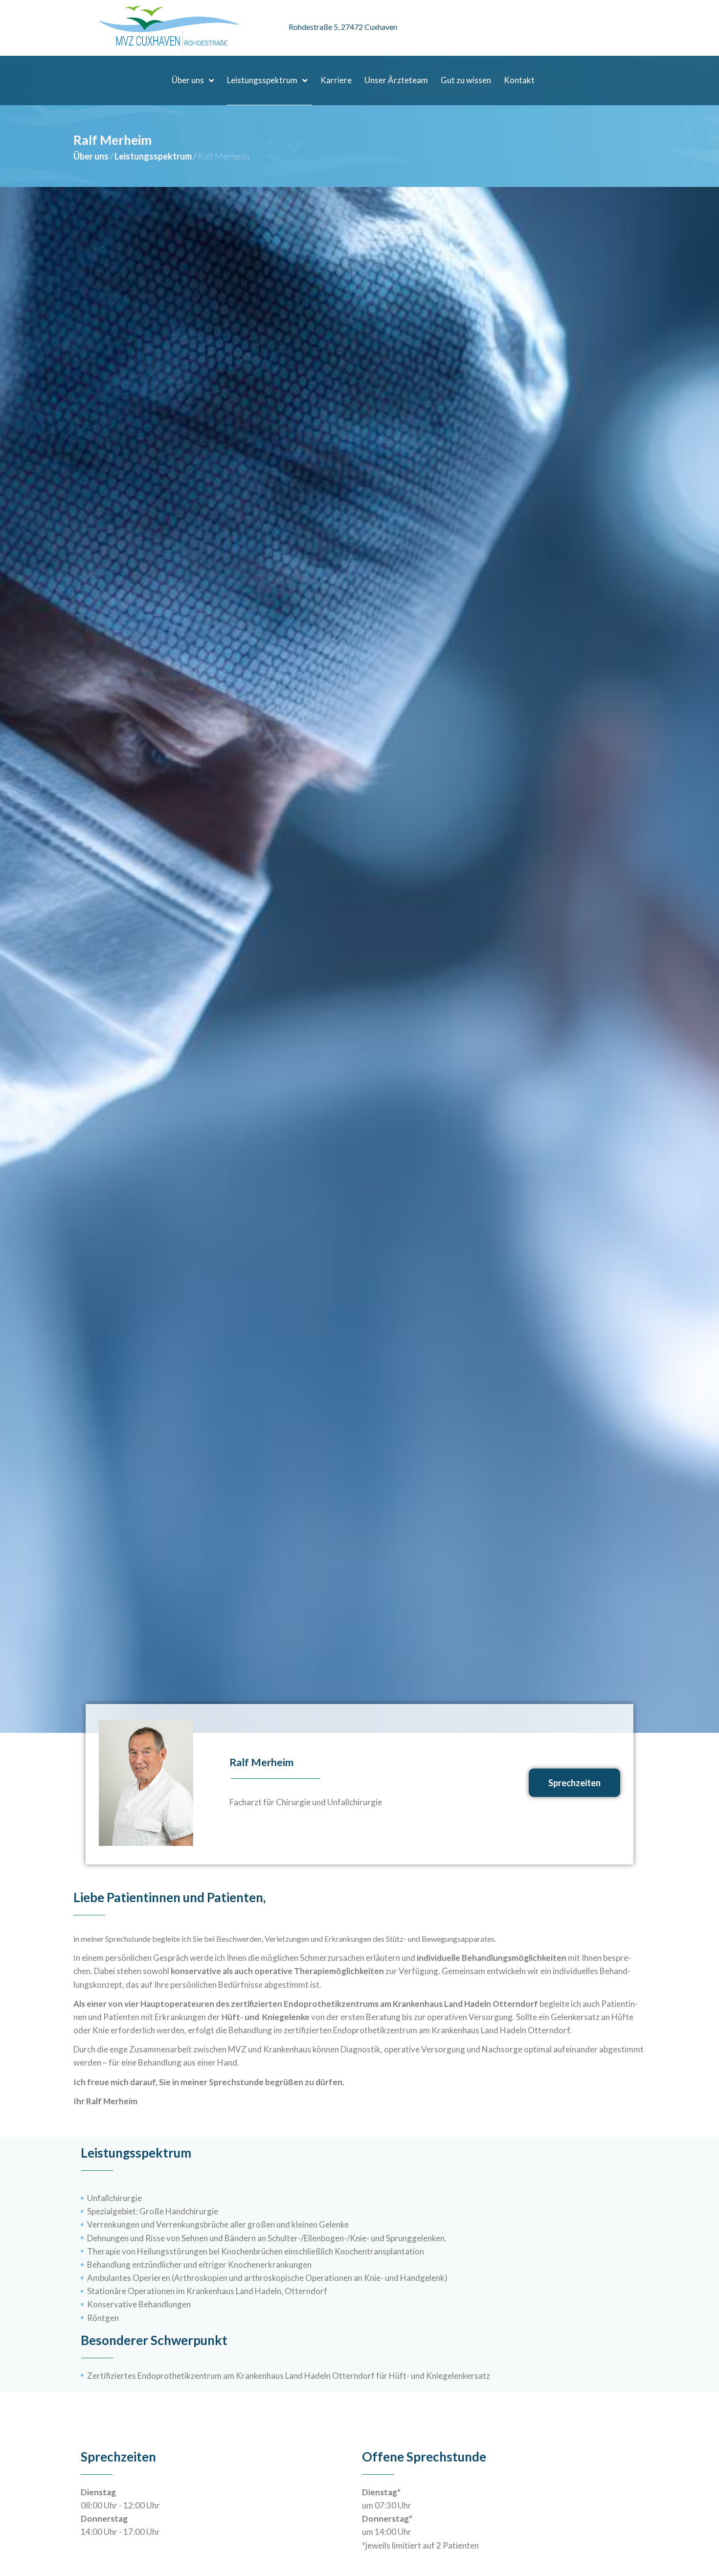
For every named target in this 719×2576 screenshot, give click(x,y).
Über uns (91, 156)
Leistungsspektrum (153, 156)
